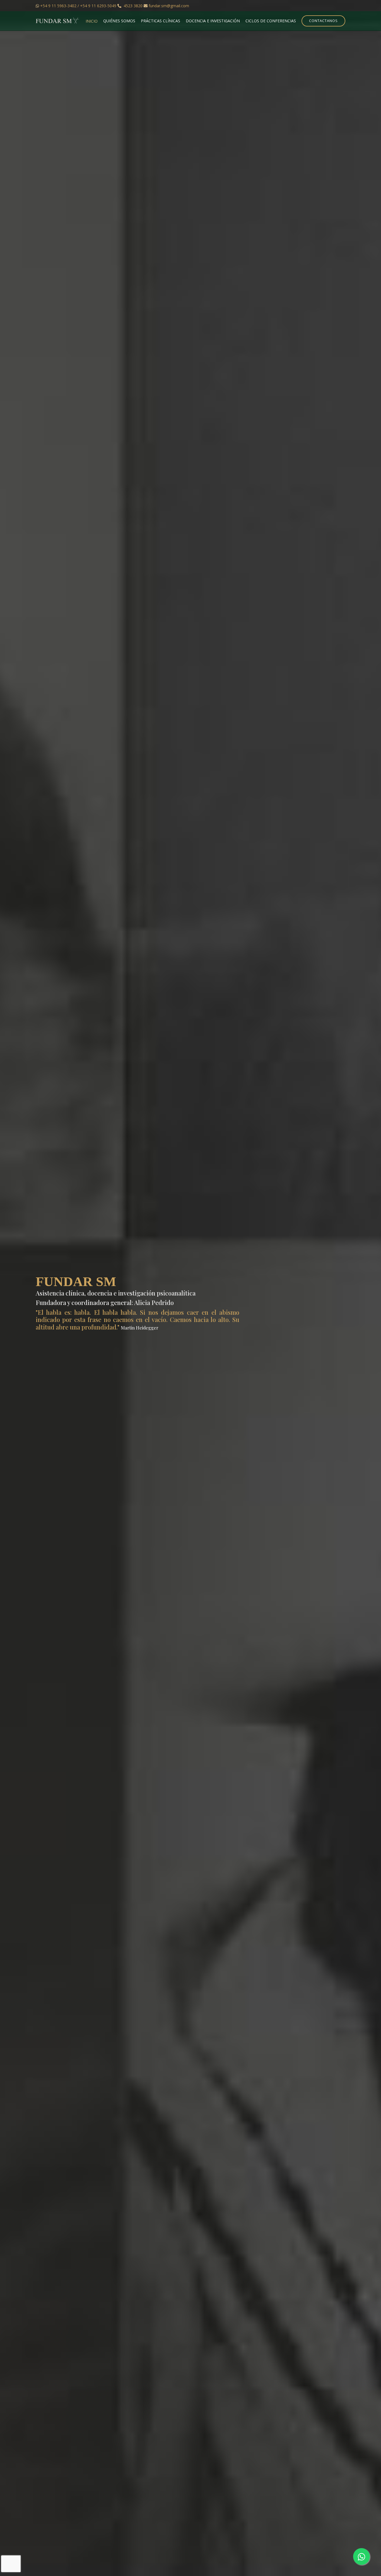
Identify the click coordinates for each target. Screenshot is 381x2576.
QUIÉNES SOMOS (119, 21)
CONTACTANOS (323, 21)
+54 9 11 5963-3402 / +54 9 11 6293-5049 (78, 6)
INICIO (92, 21)
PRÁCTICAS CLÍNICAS (161, 21)
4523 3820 (133, 6)
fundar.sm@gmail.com (169, 6)
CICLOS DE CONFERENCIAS (271, 21)
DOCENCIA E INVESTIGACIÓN (213, 21)
